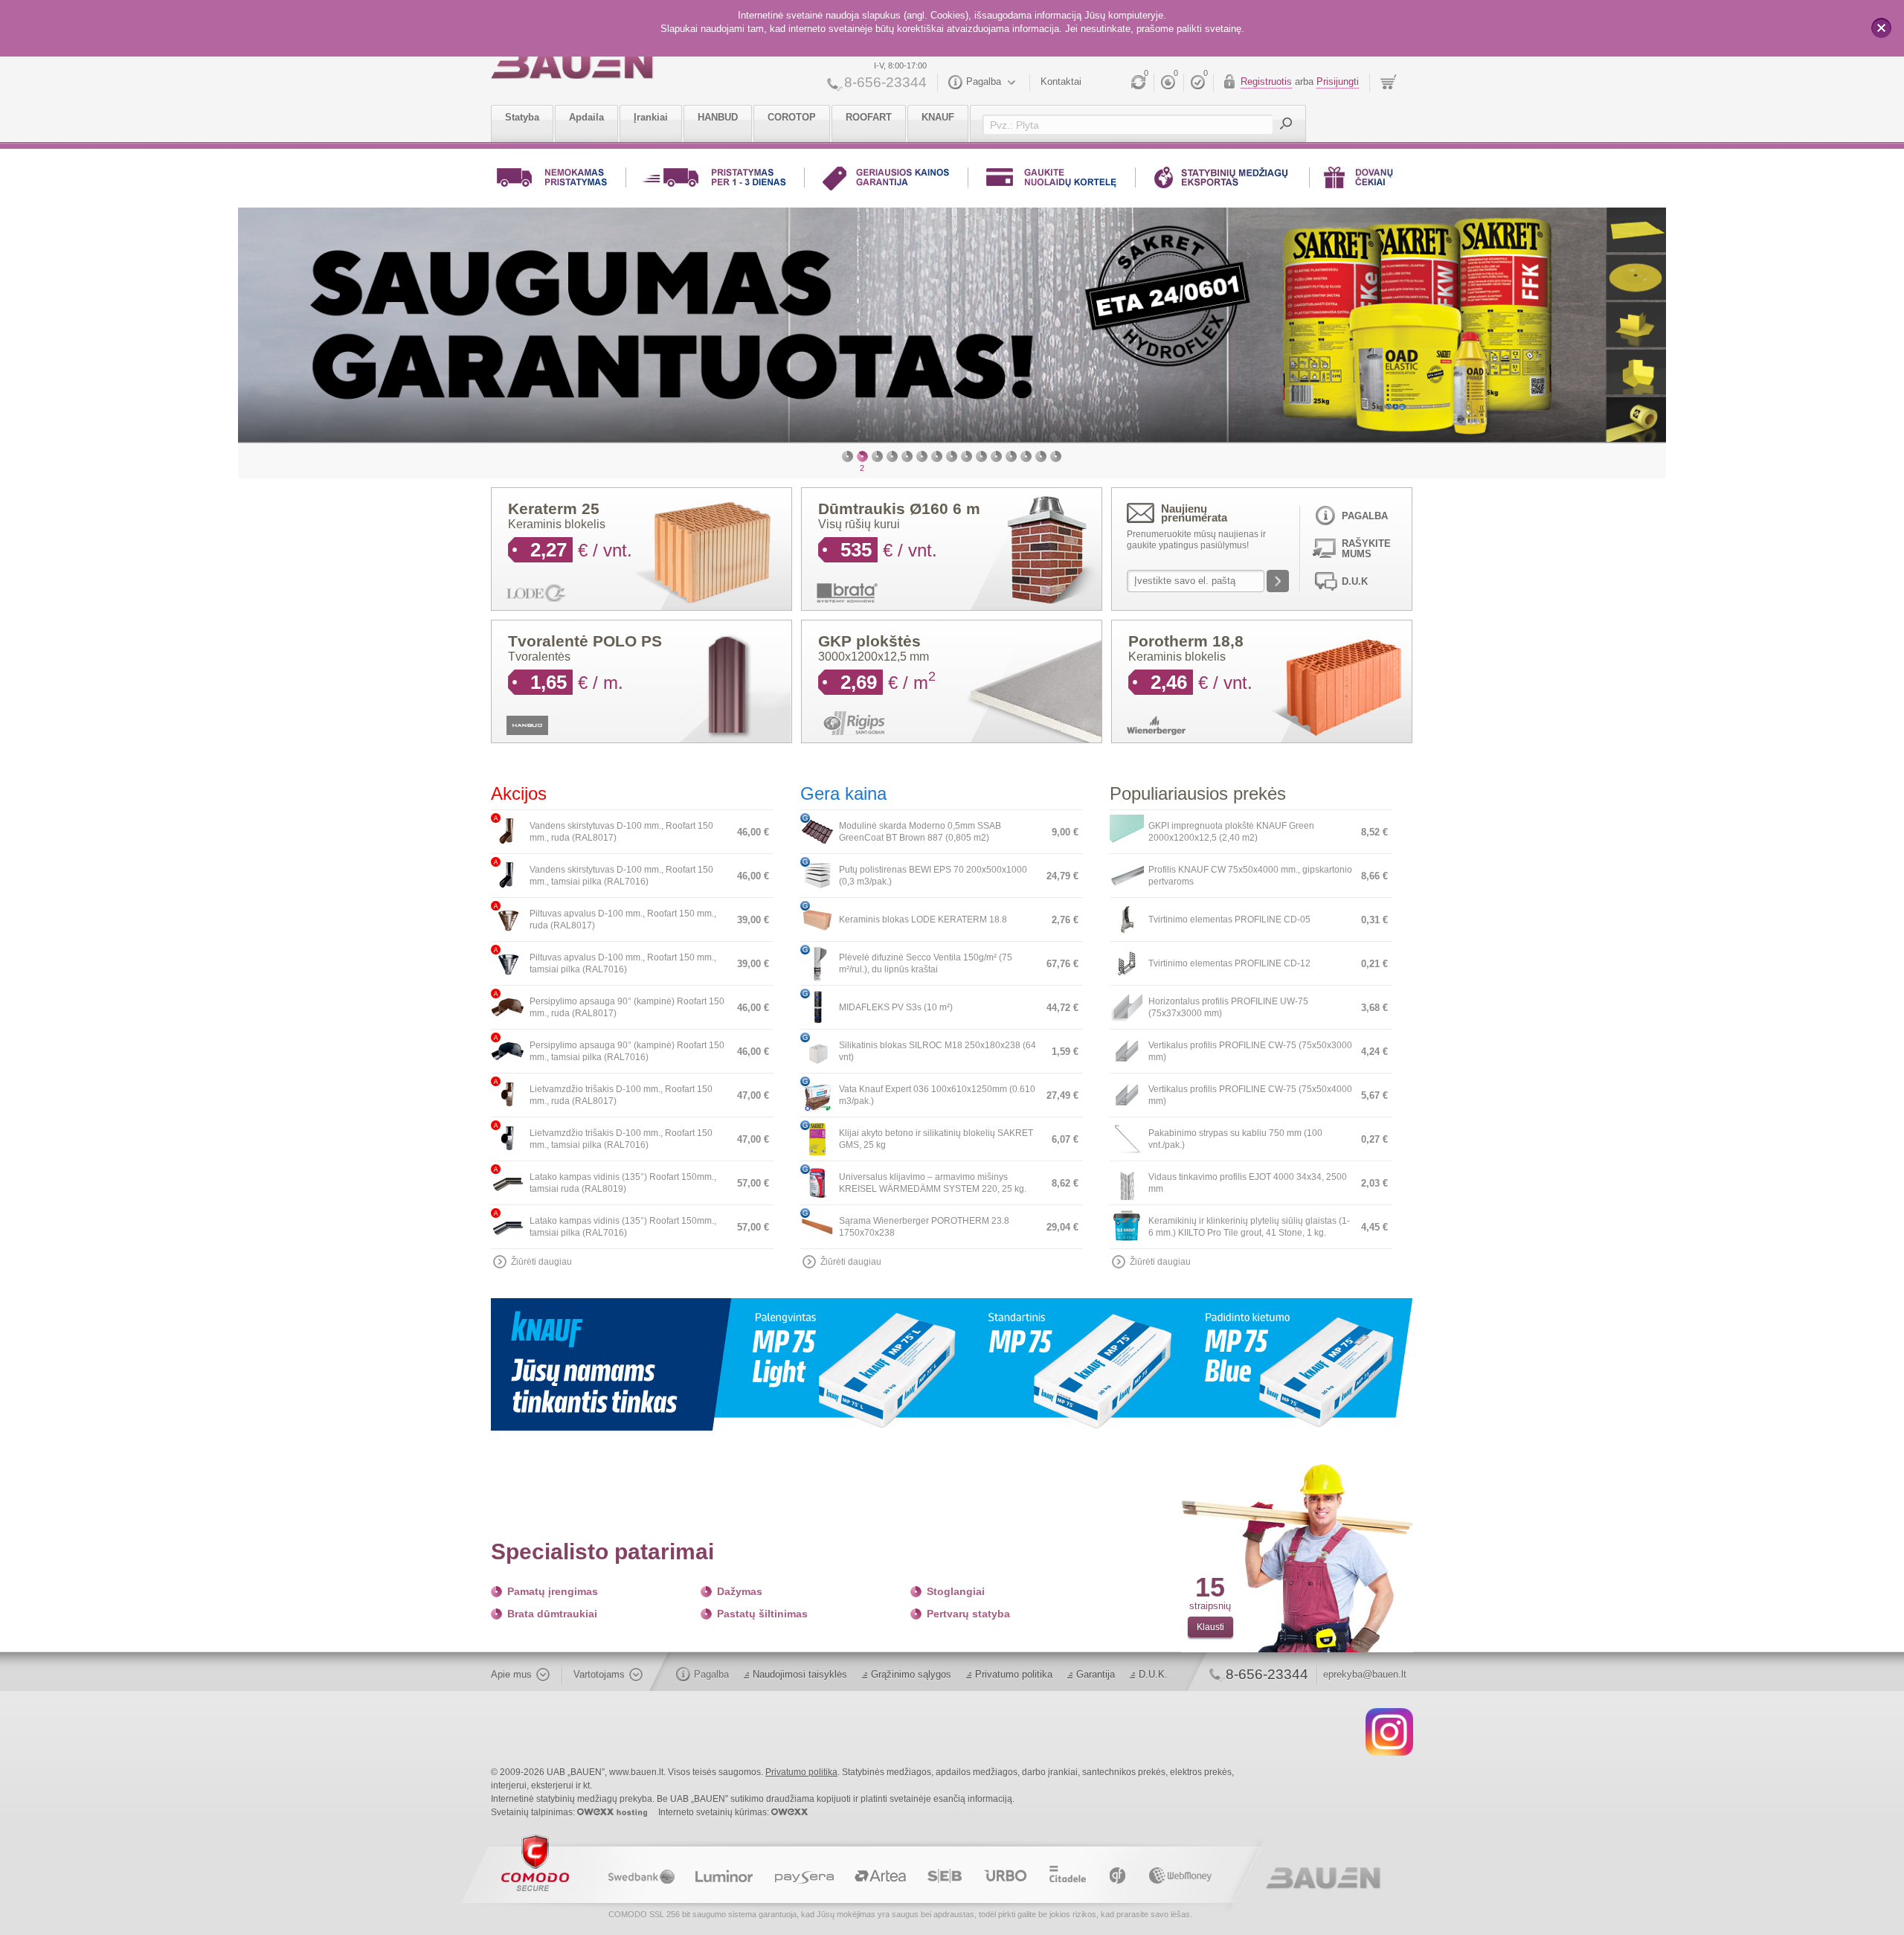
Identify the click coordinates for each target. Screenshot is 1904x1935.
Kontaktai (1061, 81)
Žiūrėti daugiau (541, 1267)
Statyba (522, 117)
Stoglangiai (956, 1597)
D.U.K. (1153, 1679)
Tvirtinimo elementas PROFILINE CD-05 (1229, 925)
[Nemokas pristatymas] (554, 180)
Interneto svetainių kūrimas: (715, 1817)
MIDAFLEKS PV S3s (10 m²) (896, 1013)
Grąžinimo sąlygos (911, 1679)
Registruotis (1266, 81)
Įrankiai (651, 117)
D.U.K (1355, 587)
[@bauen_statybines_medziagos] (1389, 1736)
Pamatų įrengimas (553, 1597)
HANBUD (718, 117)
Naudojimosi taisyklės (800, 1679)
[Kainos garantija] (886, 180)
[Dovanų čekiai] (1360, 180)
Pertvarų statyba (968, 1619)
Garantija (1096, 1679)
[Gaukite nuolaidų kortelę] (1052, 180)
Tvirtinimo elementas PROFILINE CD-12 (1229, 969)
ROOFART (869, 117)
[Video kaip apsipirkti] (1222, 180)
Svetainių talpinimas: (534, 1817)
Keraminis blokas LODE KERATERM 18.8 (923, 925)
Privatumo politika (1014, 1679)
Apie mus (511, 1679)
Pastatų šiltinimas (762, 1619)
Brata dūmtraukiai (552, 1619)
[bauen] (572, 65)
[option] (1059, 327)
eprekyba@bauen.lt (1365, 1679)
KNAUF (938, 117)
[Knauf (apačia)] (952, 1369)
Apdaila (586, 117)
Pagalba (984, 81)
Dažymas (740, 1597)
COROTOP (792, 117)
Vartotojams (599, 1679)
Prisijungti (1338, 81)
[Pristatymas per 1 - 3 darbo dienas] (715, 180)
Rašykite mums (1366, 554)
